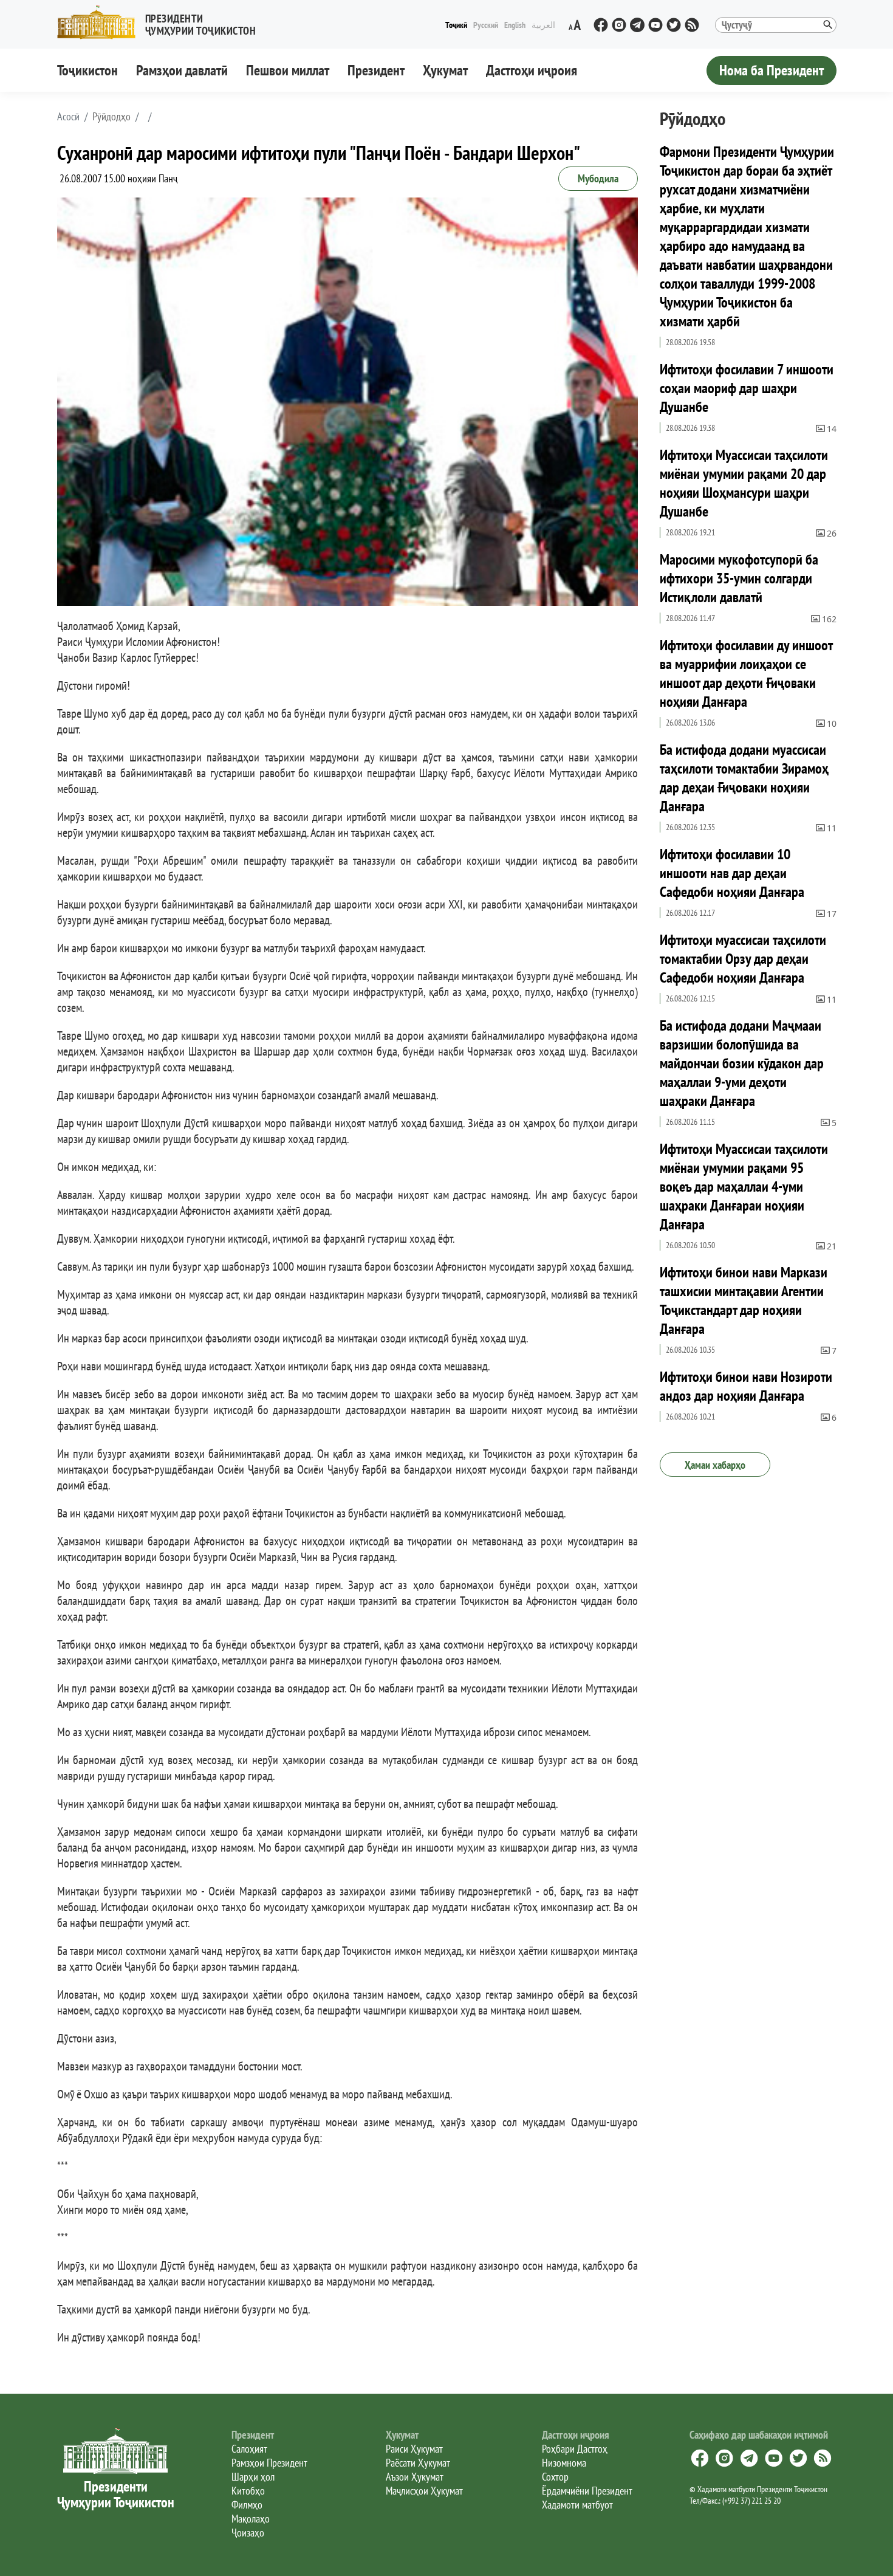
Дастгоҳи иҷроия (532, 70)
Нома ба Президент (772, 70)
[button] (162, 22)
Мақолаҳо (251, 2519)
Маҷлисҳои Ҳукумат (424, 2491)
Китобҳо (248, 2491)
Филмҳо (247, 2505)
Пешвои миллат (288, 70)
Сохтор (555, 2477)
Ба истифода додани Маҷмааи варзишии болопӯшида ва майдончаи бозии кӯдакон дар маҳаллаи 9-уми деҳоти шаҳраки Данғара (742, 1063)
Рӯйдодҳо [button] (111, 117)
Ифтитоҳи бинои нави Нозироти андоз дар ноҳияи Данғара (746, 1386)
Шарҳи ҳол (253, 2477)
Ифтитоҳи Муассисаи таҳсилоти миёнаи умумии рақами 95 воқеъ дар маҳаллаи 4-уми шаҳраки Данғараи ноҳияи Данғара (744, 1187)
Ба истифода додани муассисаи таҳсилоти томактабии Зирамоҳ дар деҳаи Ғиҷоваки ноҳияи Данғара (744, 778)
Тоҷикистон (87, 70)
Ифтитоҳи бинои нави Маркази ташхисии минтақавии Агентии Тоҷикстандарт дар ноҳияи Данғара (744, 1300)
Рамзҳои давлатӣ (182, 70)
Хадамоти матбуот (577, 2505)
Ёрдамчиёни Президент (587, 2491)
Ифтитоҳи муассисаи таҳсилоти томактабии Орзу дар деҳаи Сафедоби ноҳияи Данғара (743, 959)
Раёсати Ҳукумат (418, 2463)
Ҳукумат (445, 70)
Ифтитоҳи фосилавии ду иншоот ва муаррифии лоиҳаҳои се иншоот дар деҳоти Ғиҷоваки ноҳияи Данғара (746, 673)
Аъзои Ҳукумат (415, 2477)
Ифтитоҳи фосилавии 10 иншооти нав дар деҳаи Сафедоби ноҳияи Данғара (732, 873)
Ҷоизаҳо (248, 2533)
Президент (376, 70)
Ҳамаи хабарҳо (715, 1465)
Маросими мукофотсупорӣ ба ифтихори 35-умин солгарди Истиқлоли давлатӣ (739, 578)
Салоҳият (249, 2449)
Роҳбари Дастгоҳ (575, 2449)
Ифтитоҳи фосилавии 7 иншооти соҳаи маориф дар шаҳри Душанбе (747, 388)
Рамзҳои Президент (269, 2463)
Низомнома (564, 2463)
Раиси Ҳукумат (414, 2449)
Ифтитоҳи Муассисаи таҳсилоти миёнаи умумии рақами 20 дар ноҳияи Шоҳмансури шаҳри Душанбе (744, 483)
